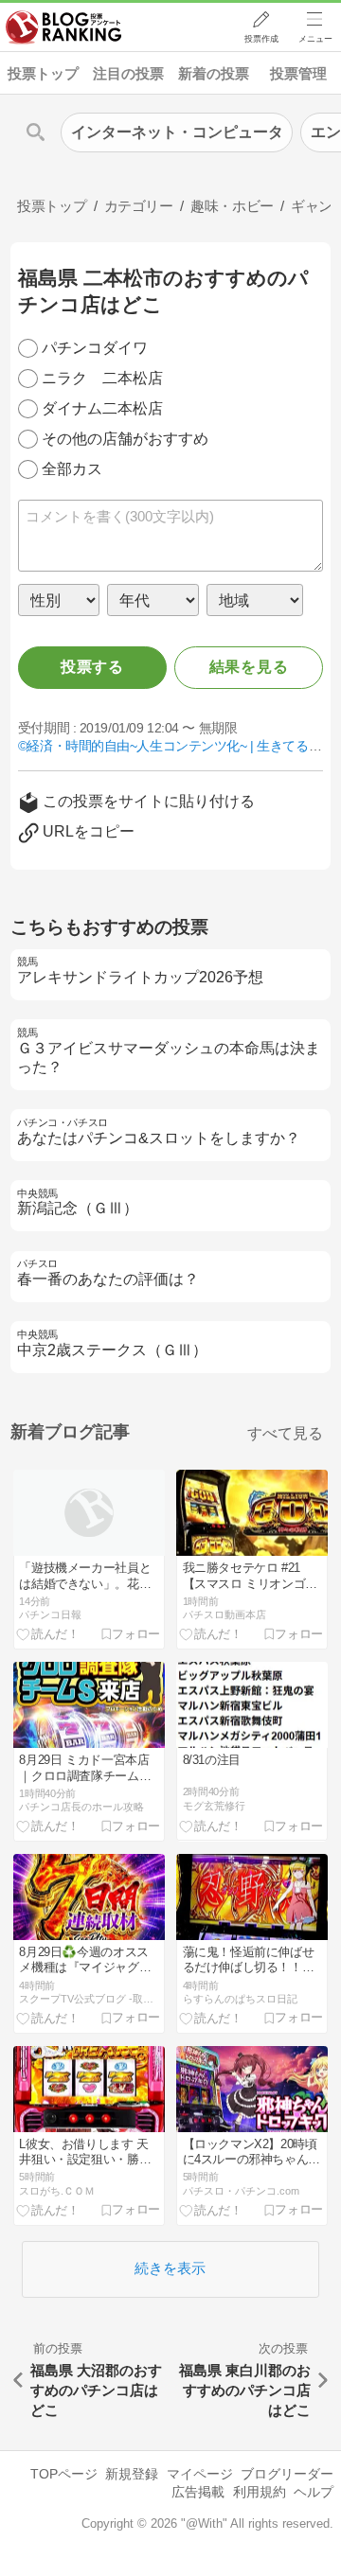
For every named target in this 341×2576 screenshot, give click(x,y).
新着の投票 (214, 73)
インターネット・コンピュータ (177, 132)
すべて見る (285, 1433)
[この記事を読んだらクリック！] (48, 1633)
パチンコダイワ (95, 348)
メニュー (315, 39)
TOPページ (64, 2474)
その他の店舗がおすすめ (125, 439)
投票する (92, 667)
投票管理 (298, 73)
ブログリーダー (287, 2474)
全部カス (72, 469)
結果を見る (249, 667)
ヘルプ (314, 2492)
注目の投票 (128, 73)
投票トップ (43, 73)
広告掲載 (198, 2492)
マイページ (200, 2474)
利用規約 (260, 2492)
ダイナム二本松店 (102, 408)
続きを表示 (170, 2268)
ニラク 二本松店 (102, 378)
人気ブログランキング (63, 27)
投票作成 (261, 39)
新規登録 (132, 2474)
